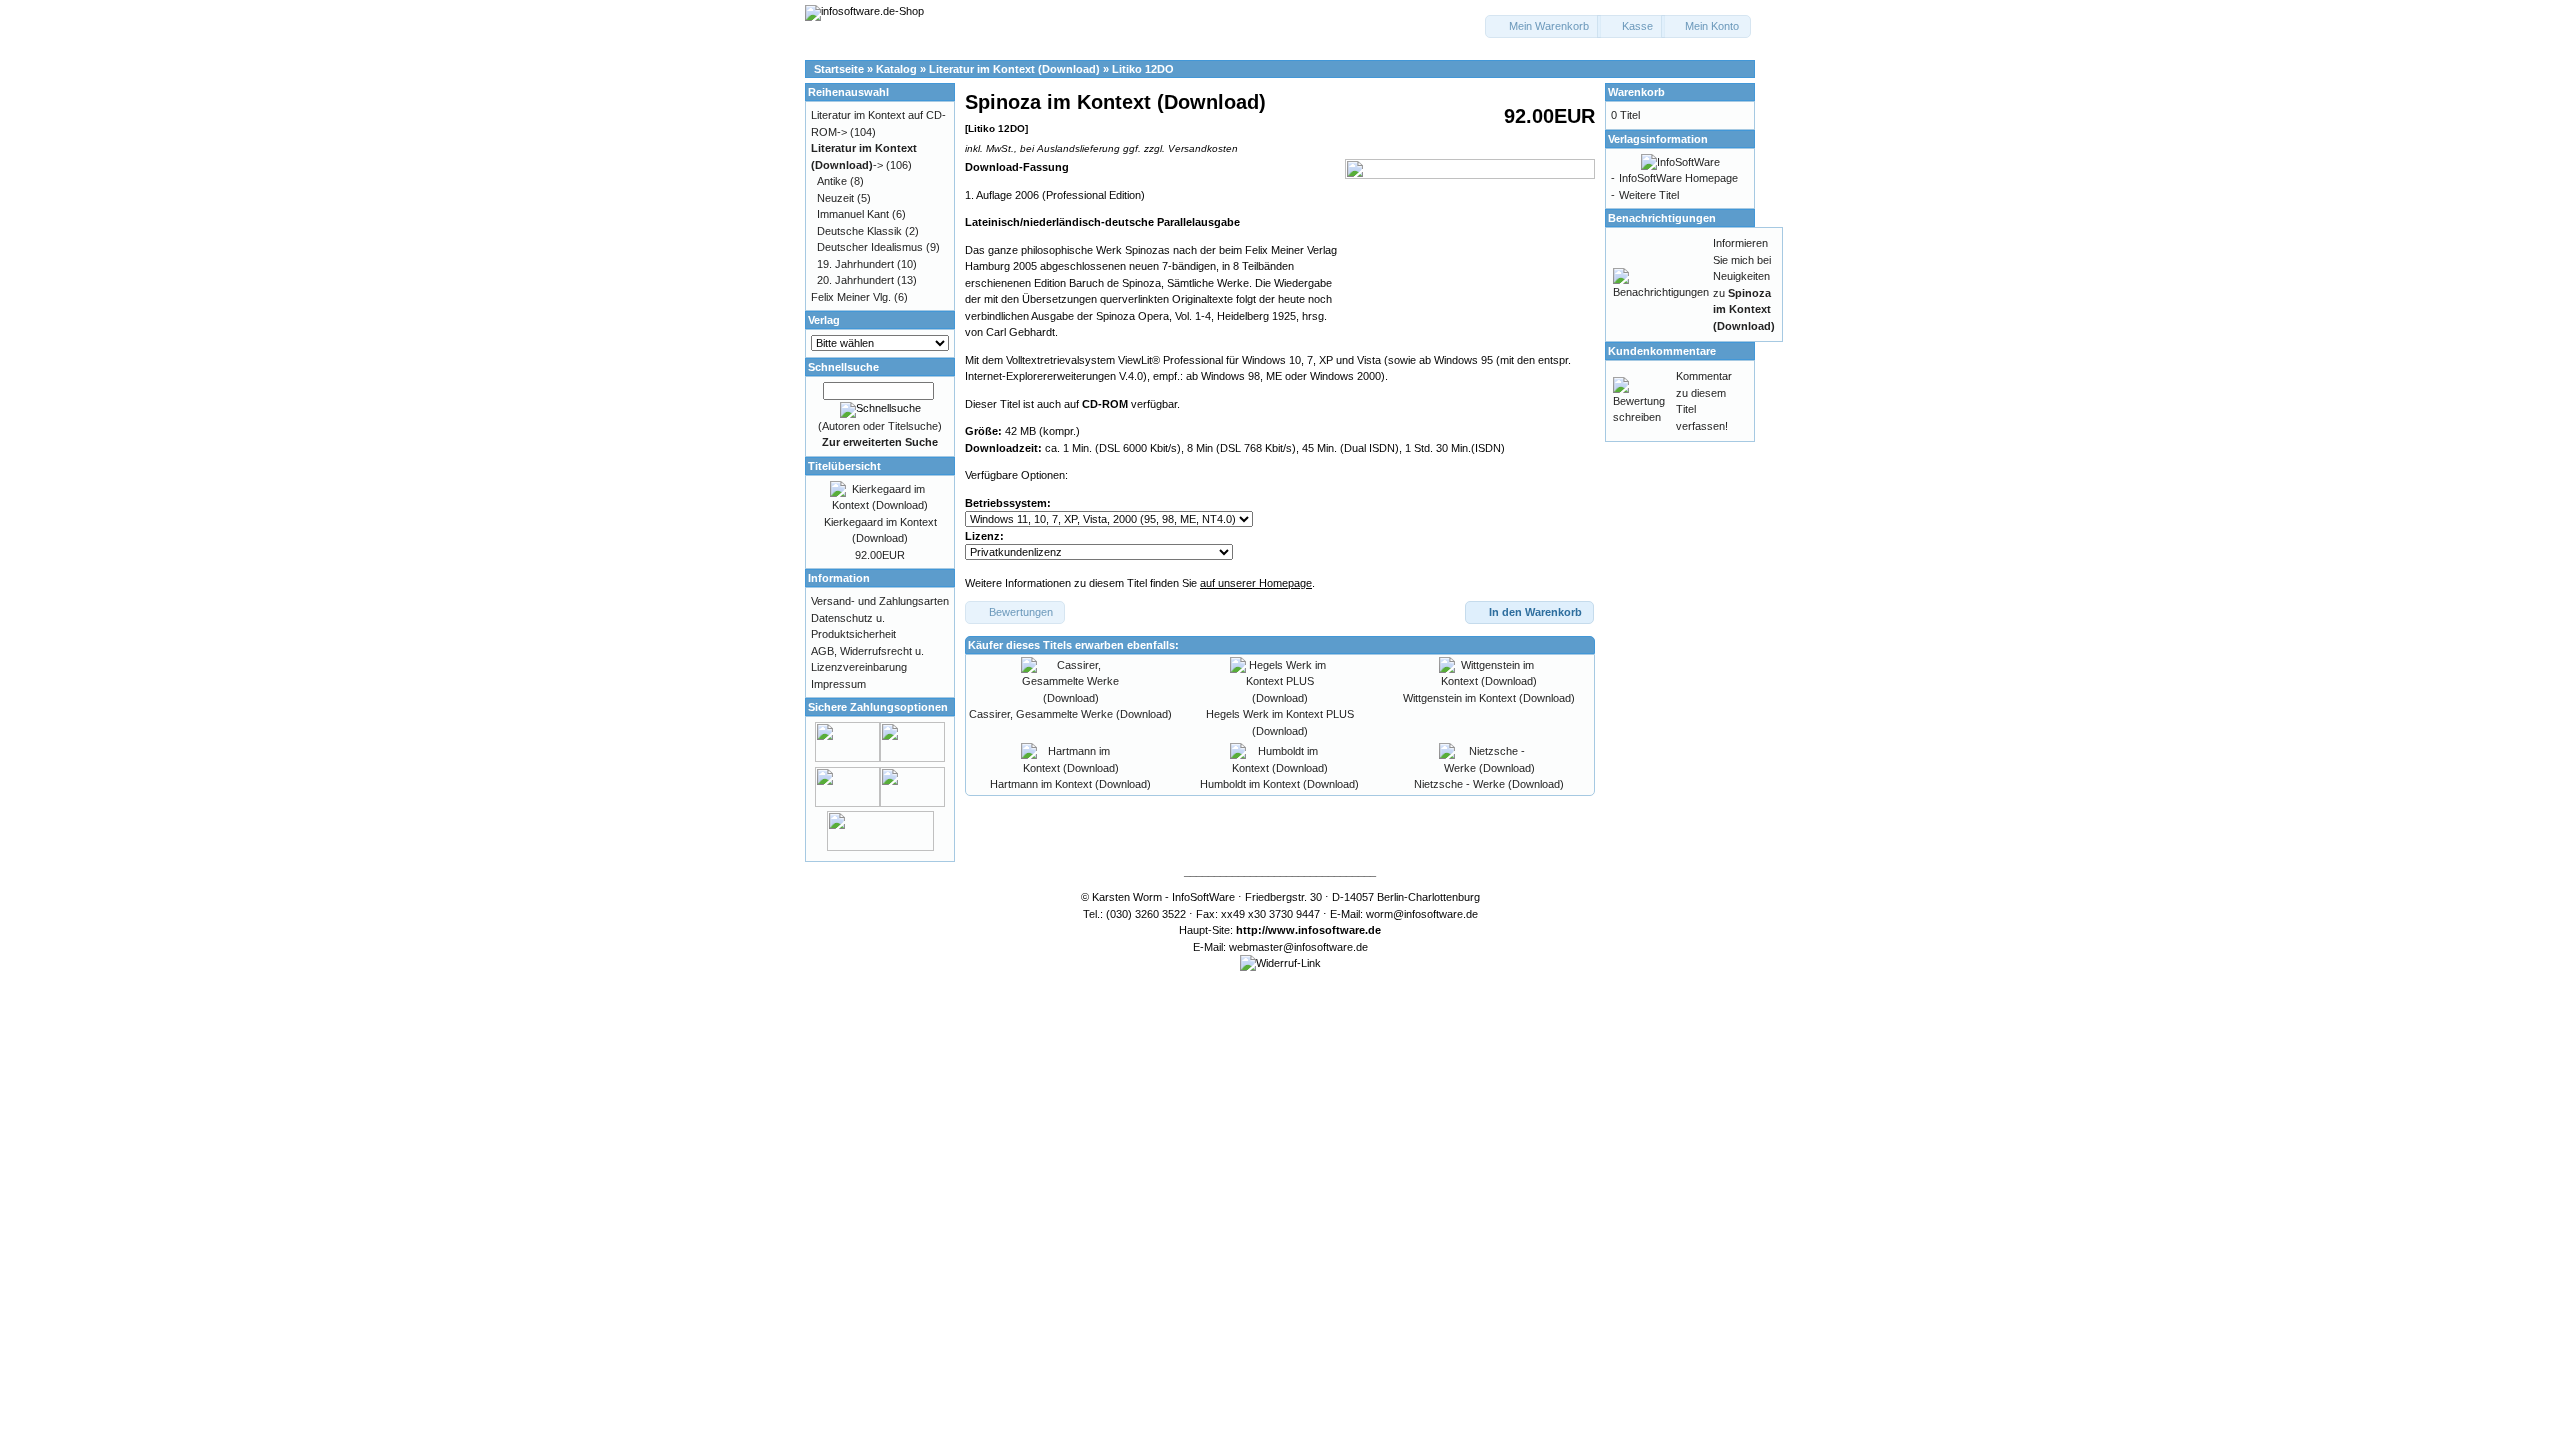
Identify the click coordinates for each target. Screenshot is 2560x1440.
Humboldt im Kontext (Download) (1279, 784)
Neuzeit (835, 198)
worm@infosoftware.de (1422, 914)
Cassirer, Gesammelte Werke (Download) (1070, 714)
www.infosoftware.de (1324, 930)
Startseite (839, 69)
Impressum (838, 684)
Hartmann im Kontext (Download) (1070, 784)
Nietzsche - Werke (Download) (1489, 784)
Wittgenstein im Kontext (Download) (1489, 698)
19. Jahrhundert (855, 264)
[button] (1543, 26)
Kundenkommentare (1662, 351)
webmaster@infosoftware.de (1298, 947)
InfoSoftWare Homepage (1678, 178)
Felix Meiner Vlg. (851, 297)
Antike (832, 181)
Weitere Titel (1649, 195)
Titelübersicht (844, 466)
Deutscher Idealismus (870, 247)
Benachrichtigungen (1662, 218)
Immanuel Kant (853, 214)
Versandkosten (1203, 148)
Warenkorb (1636, 92)
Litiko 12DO (1143, 69)
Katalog (896, 69)
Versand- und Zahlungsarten (880, 601)
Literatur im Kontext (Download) (1014, 69)
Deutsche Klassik (859, 231)
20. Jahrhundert (855, 280)
